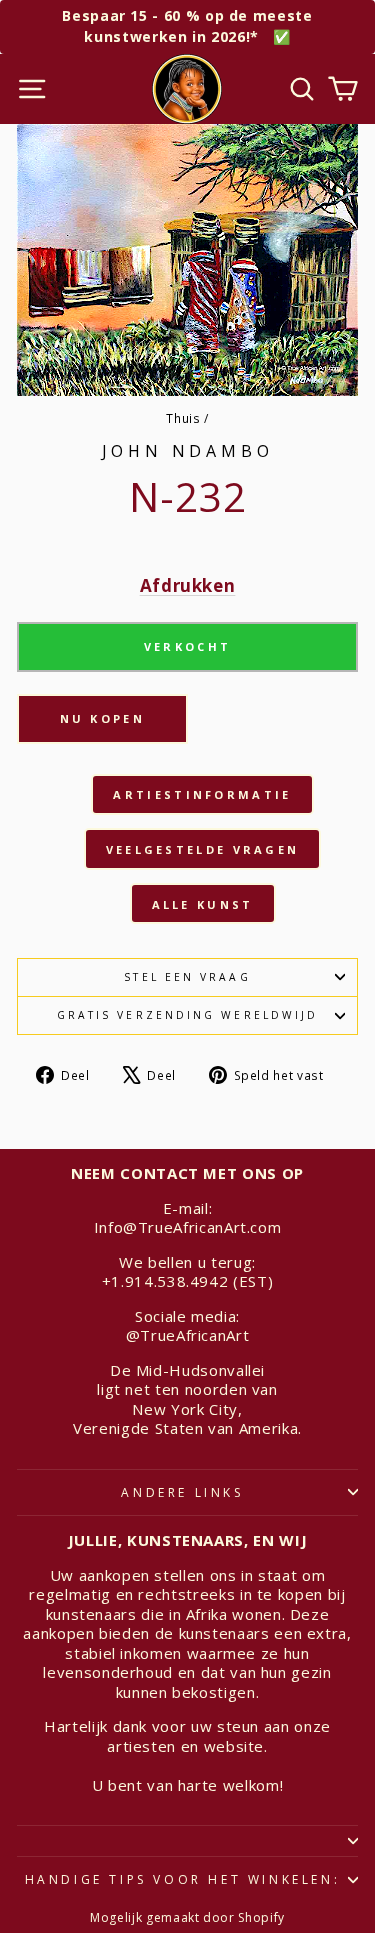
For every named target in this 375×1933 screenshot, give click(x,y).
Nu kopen (102, 718)
